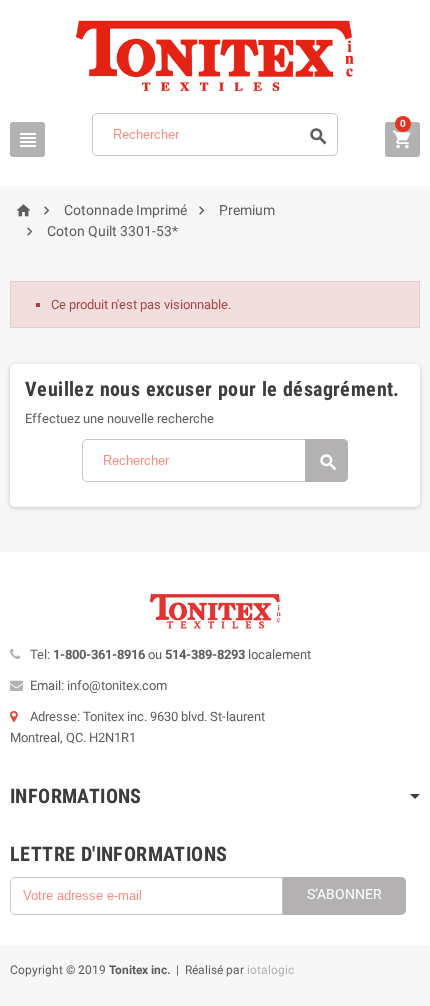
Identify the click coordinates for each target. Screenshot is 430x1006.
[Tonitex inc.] (215, 55)
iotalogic (270, 970)
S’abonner (344, 894)
